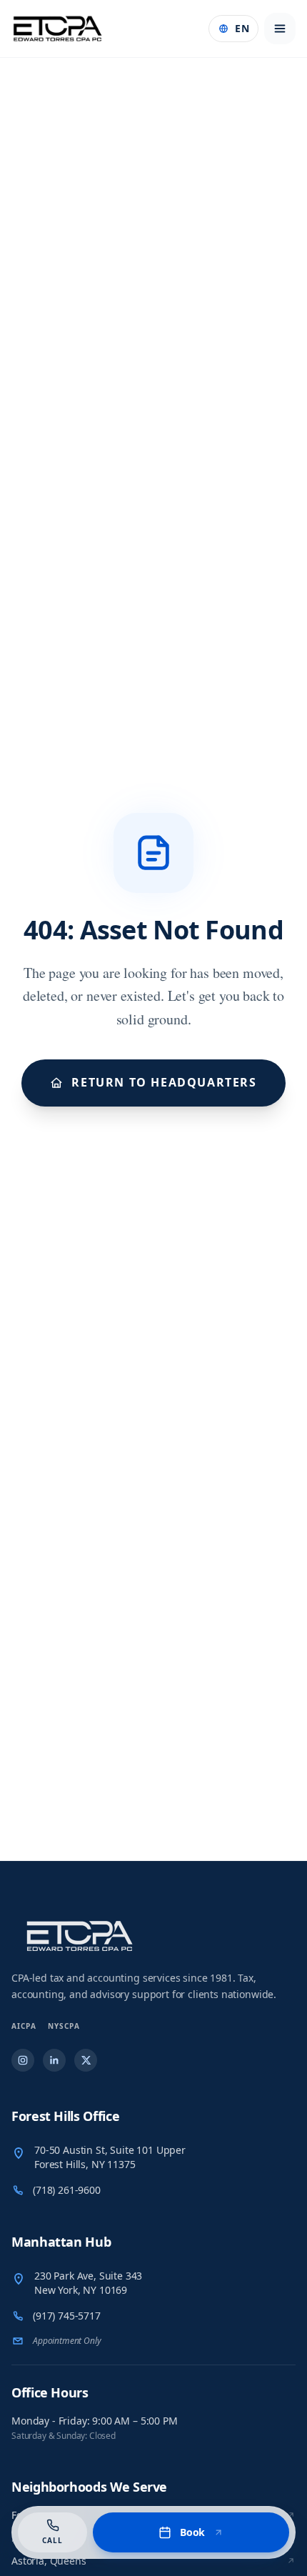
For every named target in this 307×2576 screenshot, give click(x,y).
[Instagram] (23, 2060)
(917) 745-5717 (67, 2316)
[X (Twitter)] (86, 2060)
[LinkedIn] (54, 2060)
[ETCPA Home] (58, 29)
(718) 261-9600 (67, 2190)
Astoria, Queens (49, 2561)
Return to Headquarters (164, 1082)
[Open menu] (280, 29)
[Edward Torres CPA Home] (153, 1936)
